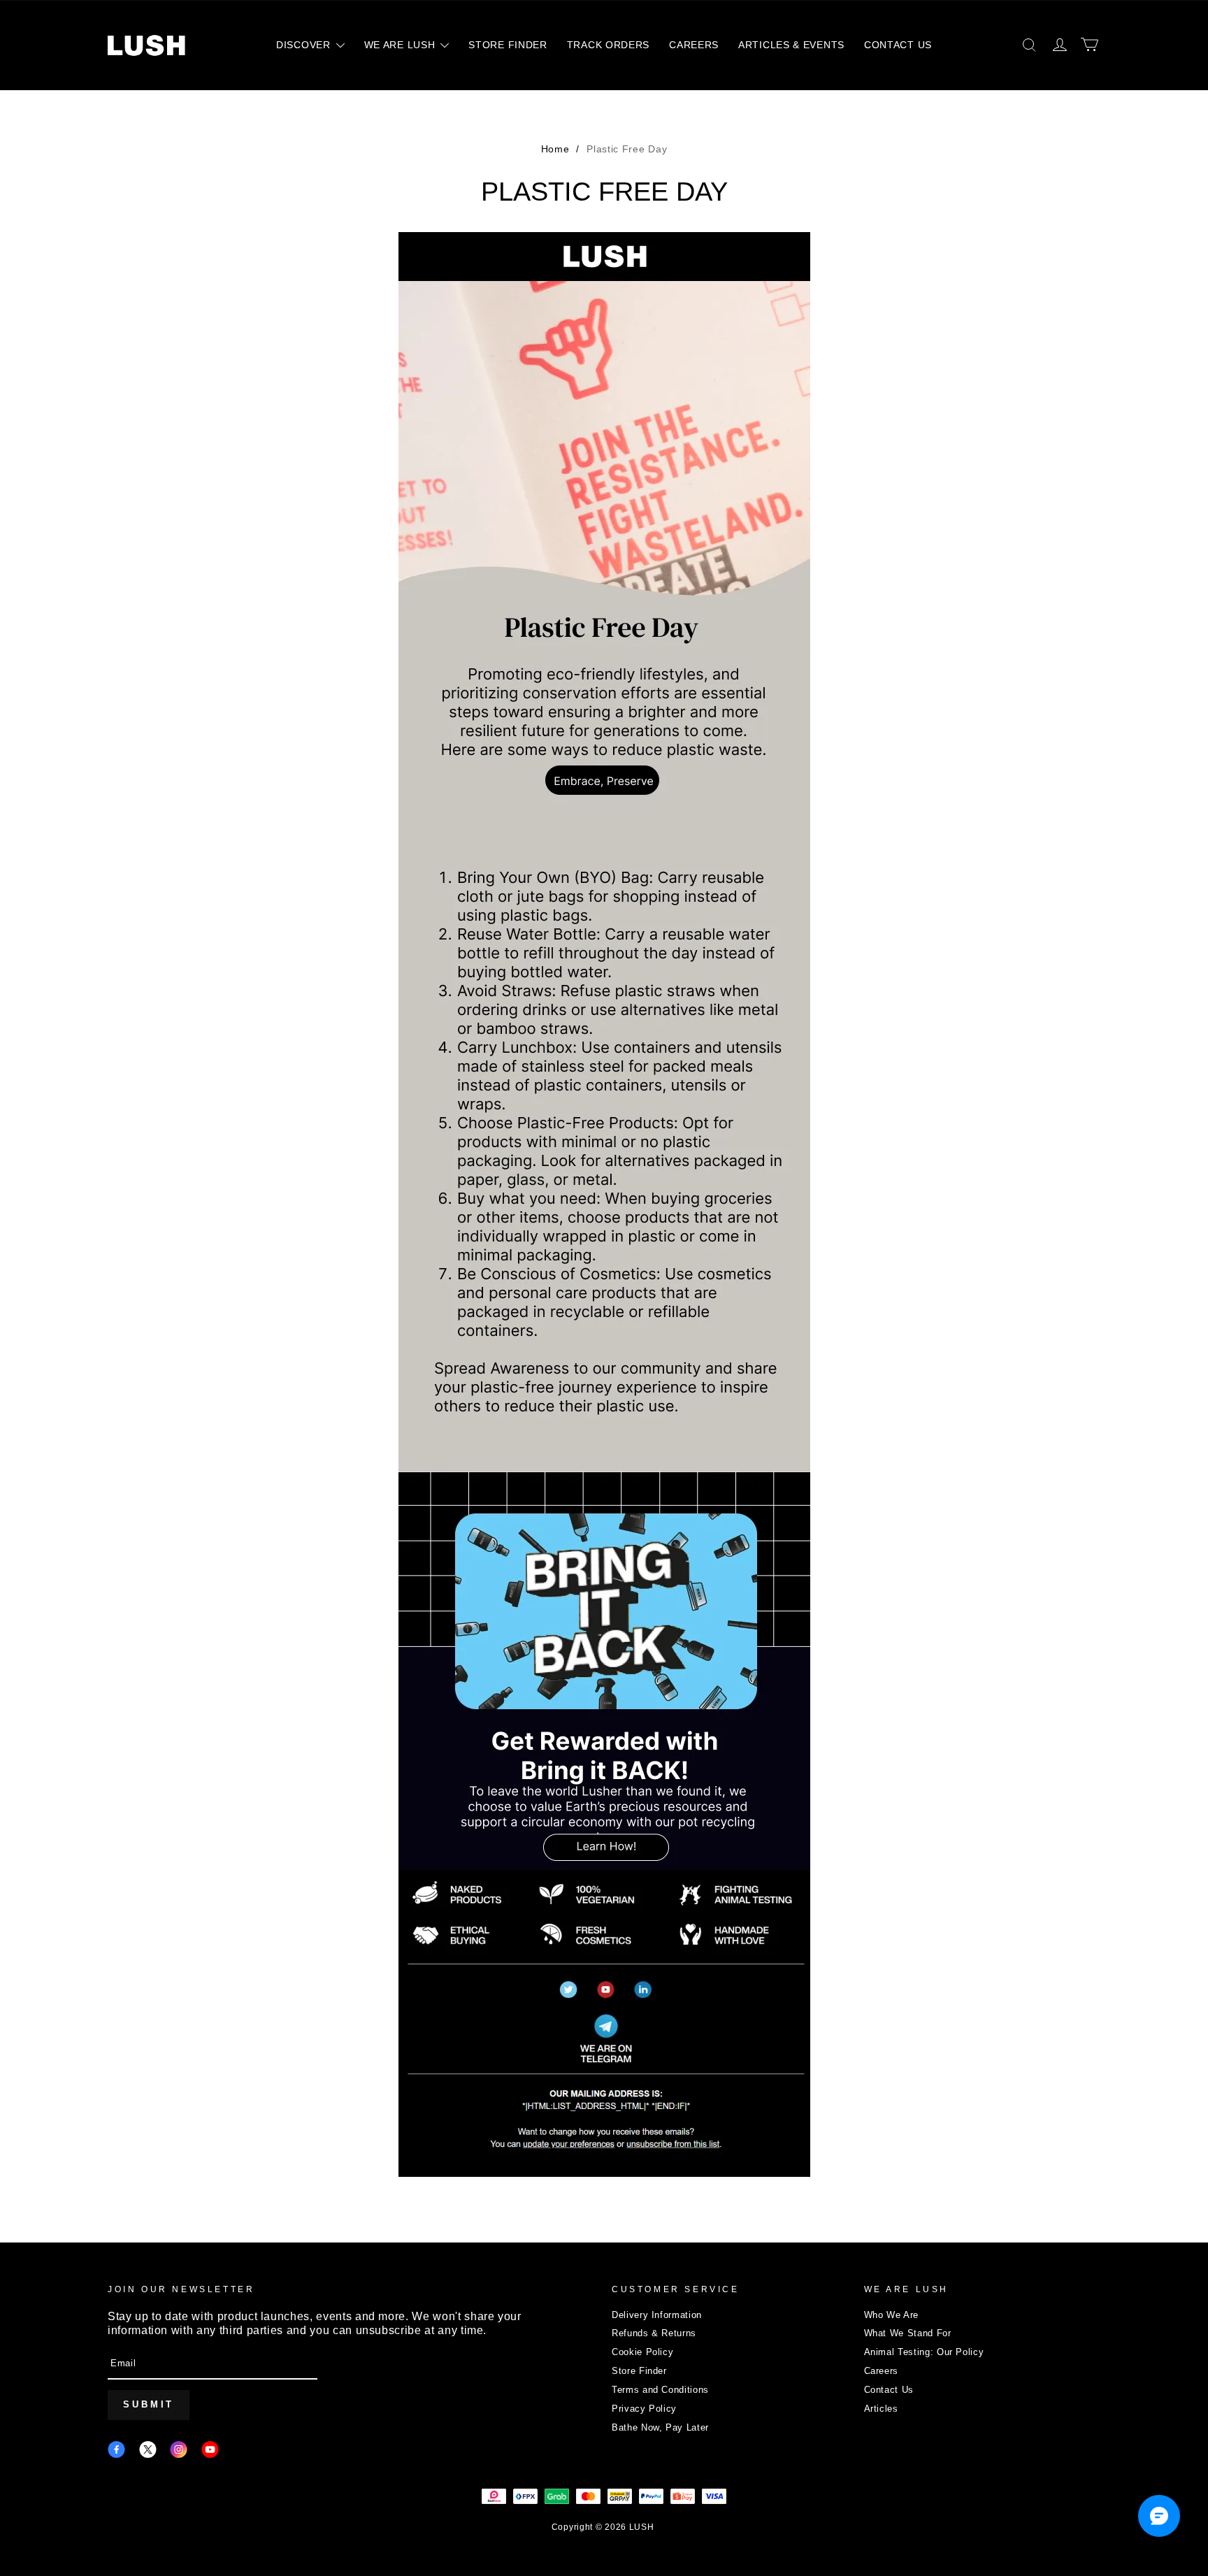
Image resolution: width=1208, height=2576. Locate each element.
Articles (881, 2409)
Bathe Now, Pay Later (660, 2427)
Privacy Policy (644, 2409)
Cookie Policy (642, 2352)
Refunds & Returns (654, 2333)
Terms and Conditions (660, 2390)
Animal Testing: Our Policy (924, 2352)
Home (555, 149)
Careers (882, 2371)
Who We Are (892, 2315)
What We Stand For (908, 2333)
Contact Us (889, 2390)
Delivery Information (657, 2315)
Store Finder (639, 2371)
